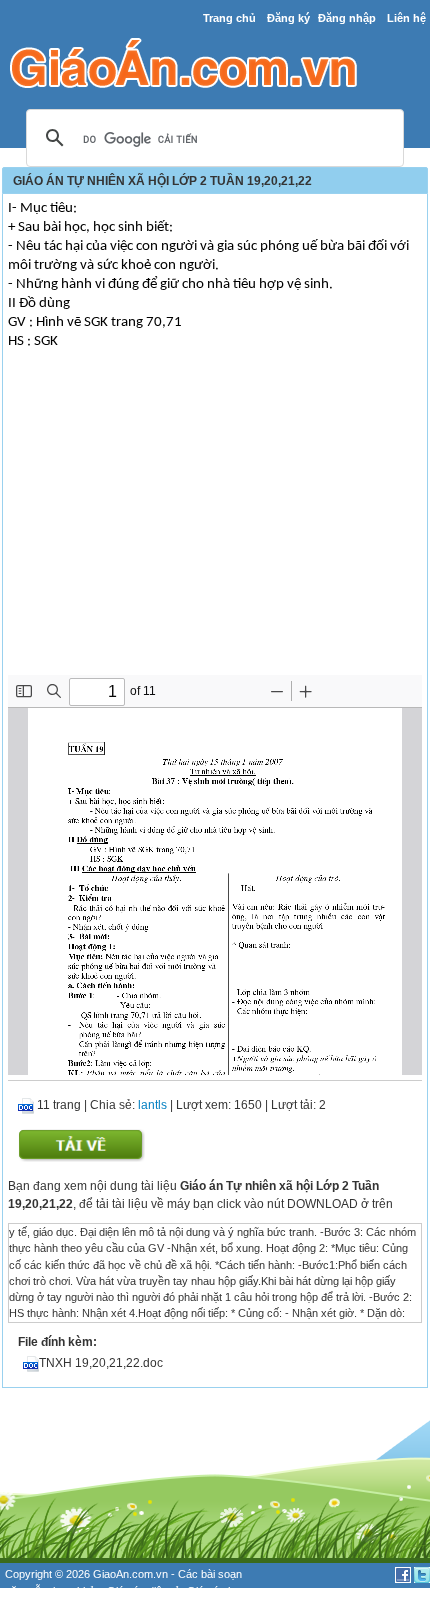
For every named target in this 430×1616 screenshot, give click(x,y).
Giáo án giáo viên (47, 1607)
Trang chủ (229, 18)
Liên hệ (406, 18)
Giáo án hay (216, 1591)
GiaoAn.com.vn (130, 1574)
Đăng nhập (347, 18)
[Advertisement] (215, 525)
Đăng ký (288, 18)
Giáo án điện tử (144, 1591)
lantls (152, 1105)
